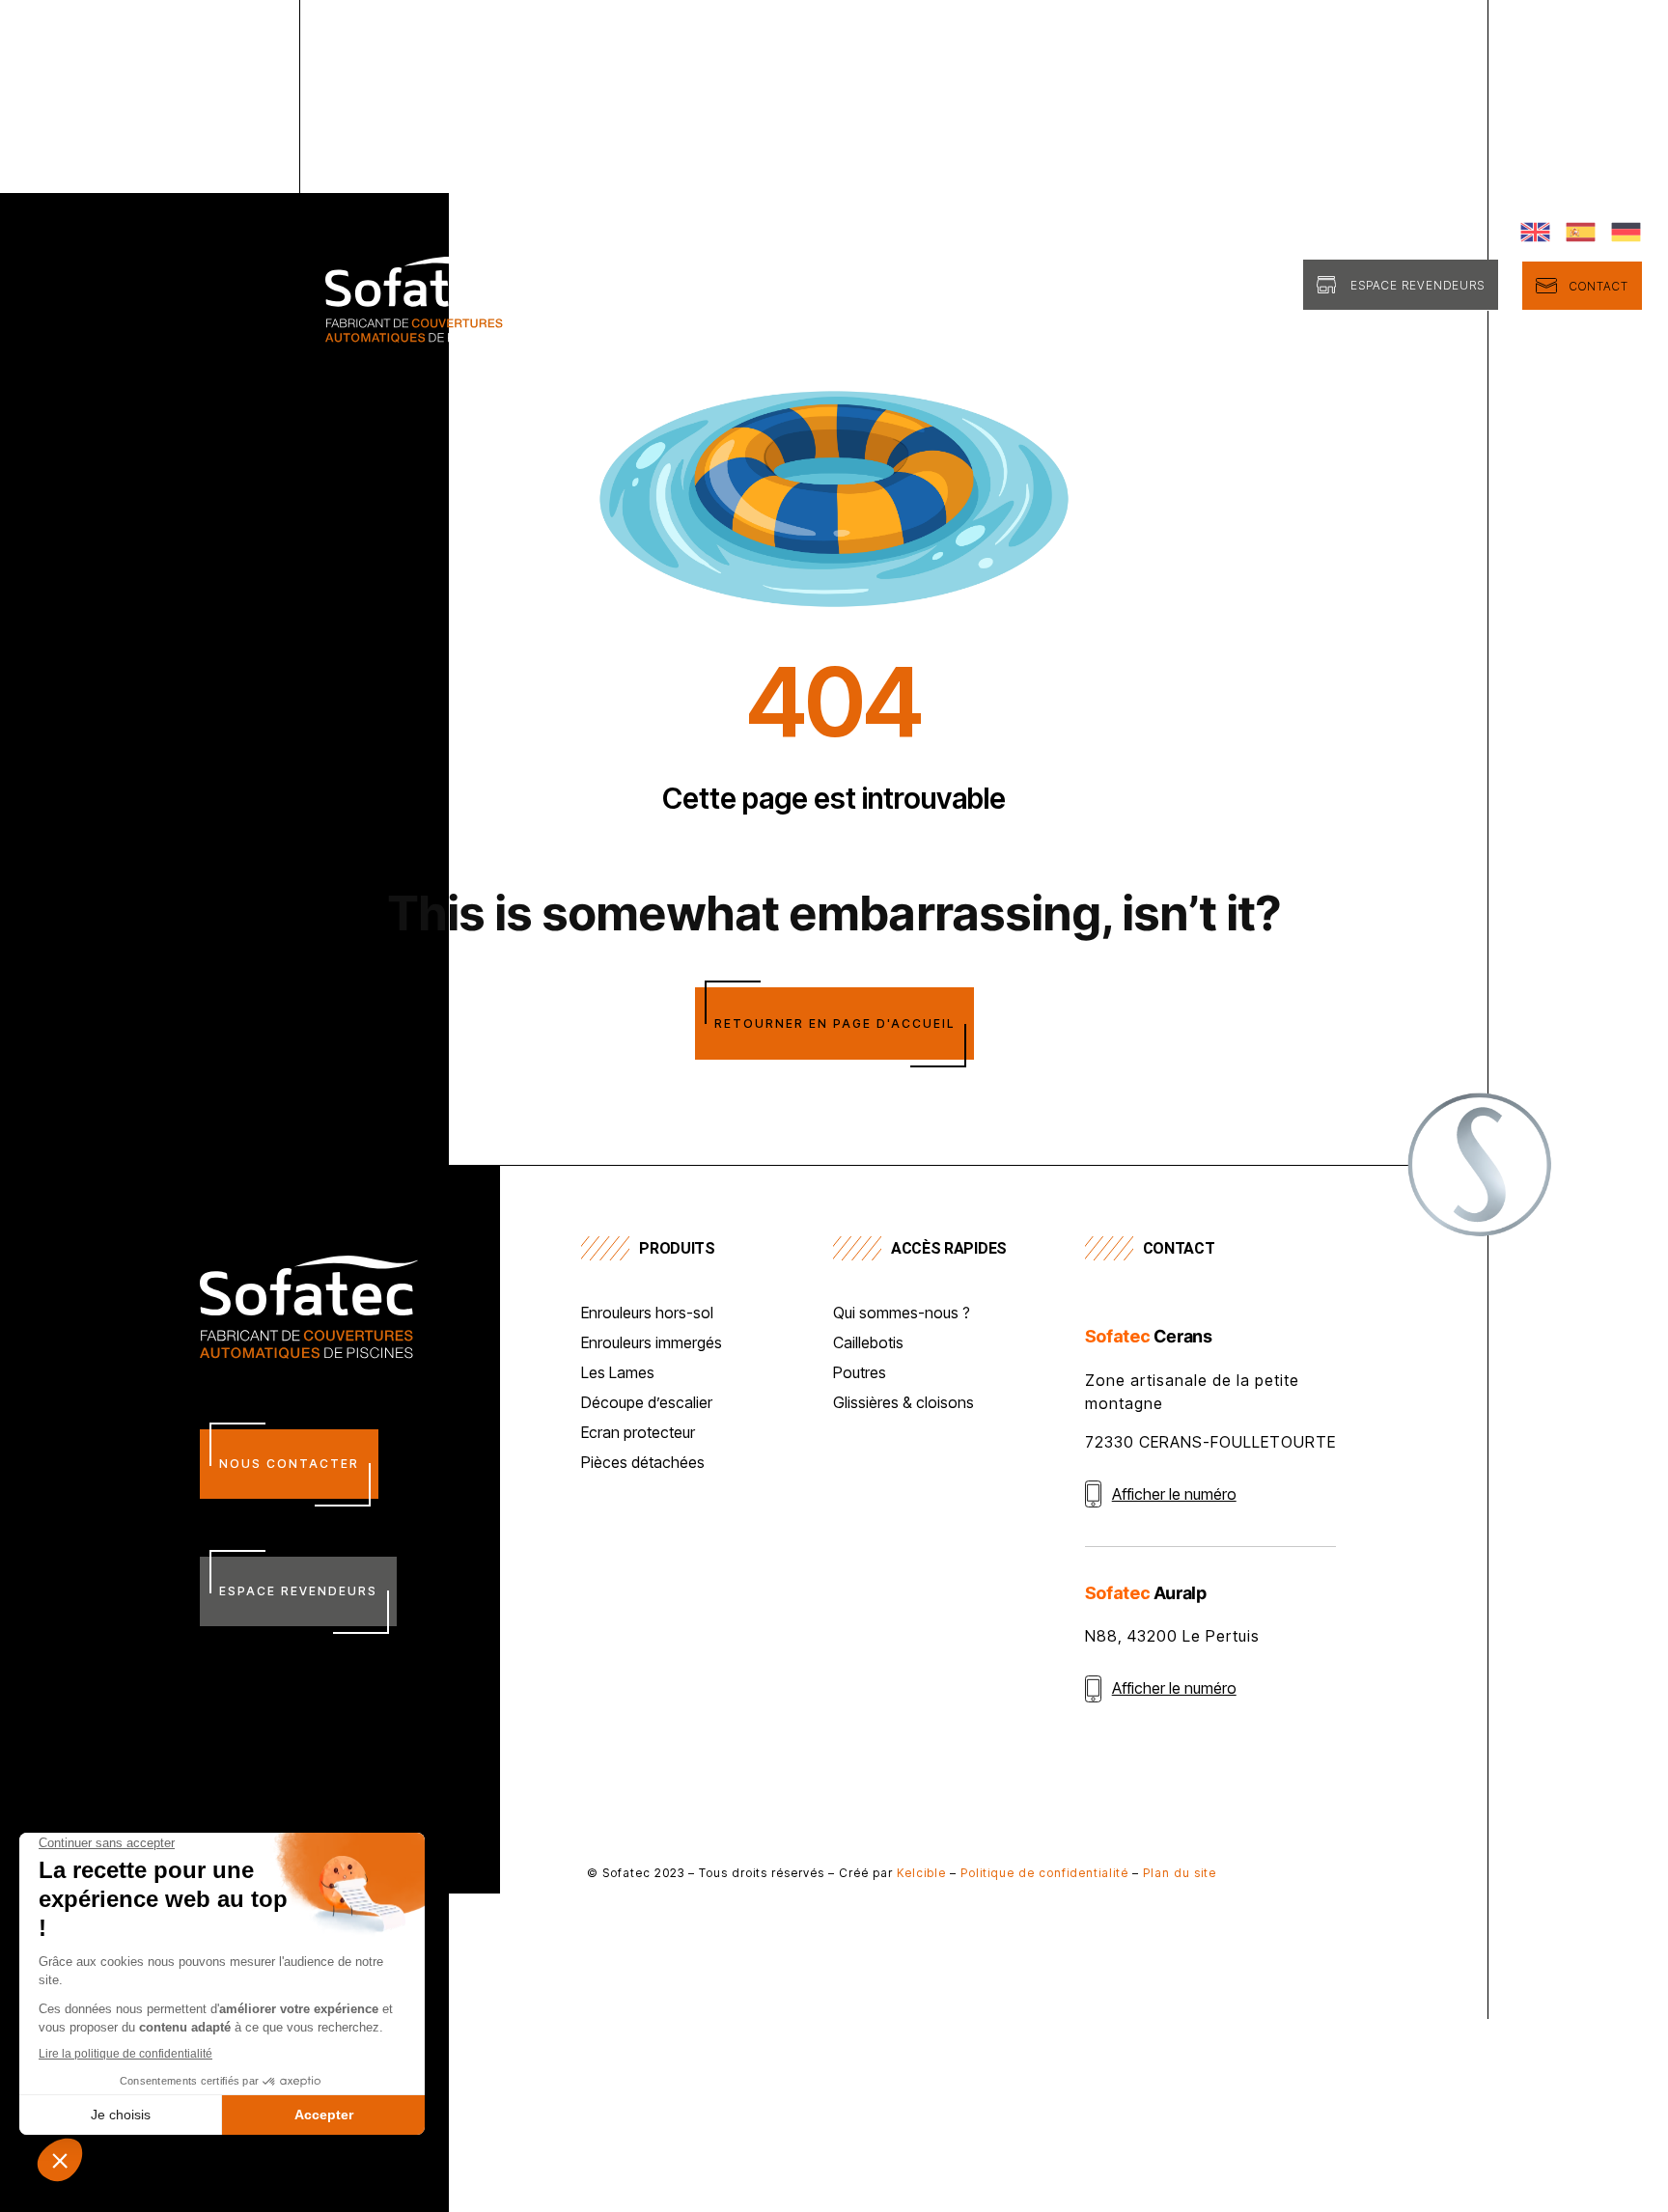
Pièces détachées (643, 1463)
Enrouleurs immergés (652, 1343)
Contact (1599, 286)
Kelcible (921, 1873)
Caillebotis (868, 1343)
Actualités (1240, 288)
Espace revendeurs (1418, 285)
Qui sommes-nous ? (848, 288)
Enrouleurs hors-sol (647, 1313)
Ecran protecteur (638, 1433)
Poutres (860, 1373)
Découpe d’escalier (647, 1403)
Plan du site (1180, 1873)
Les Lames (618, 1373)
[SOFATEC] (416, 335)
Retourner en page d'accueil (834, 1023)
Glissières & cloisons (903, 1403)
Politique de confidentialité (1044, 1873)
